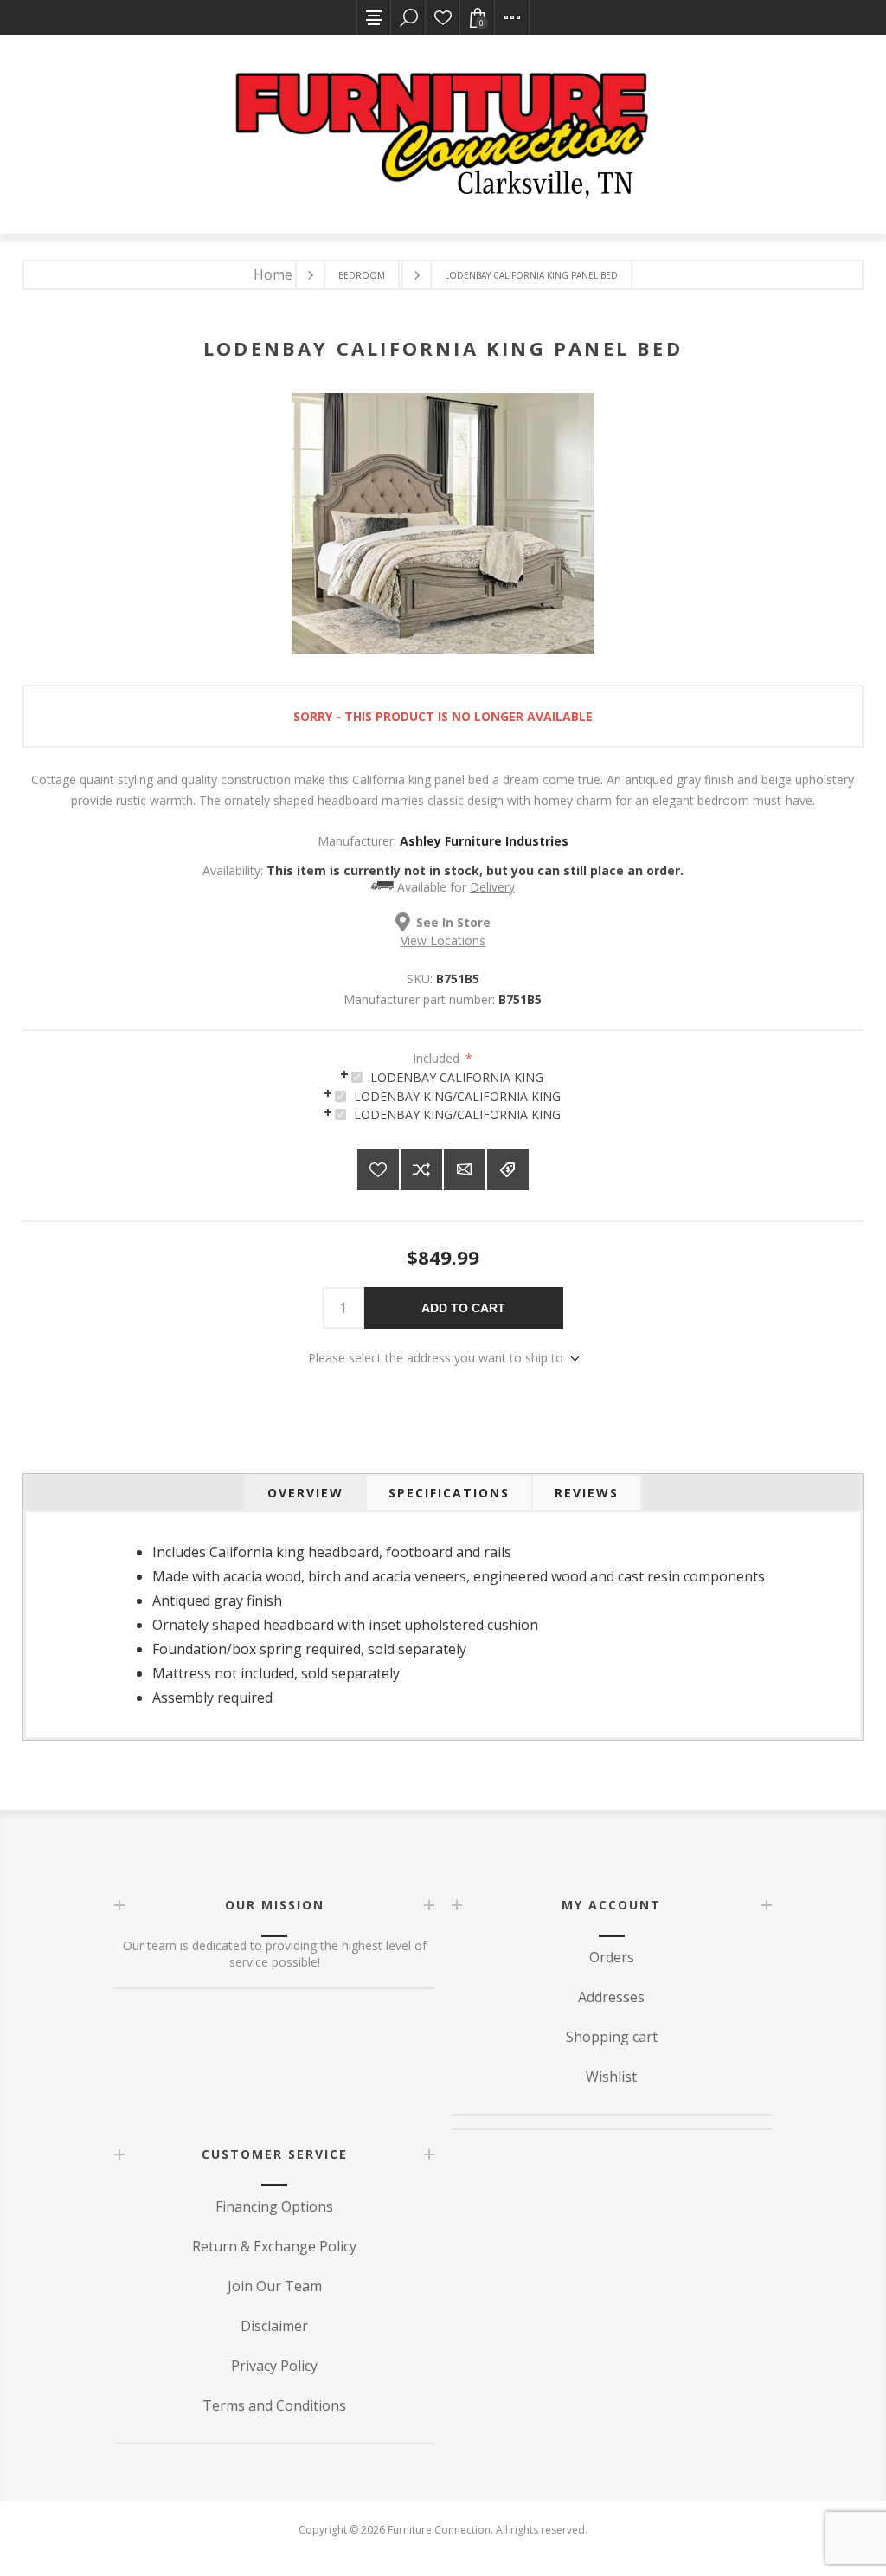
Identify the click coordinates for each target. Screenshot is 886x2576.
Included (438, 1058)
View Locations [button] (443, 940)
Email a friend (465, 1169)
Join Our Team (275, 2286)
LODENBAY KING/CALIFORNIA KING (457, 1096)
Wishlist (443, 17)
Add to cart (463, 1308)
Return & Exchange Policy (274, 2246)
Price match (508, 1169)
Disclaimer (274, 2326)
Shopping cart (612, 2037)
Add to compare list (421, 1169)
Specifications (449, 1493)
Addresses (611, 1997)
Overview (305, 1493)
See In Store (453, 922)
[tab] (443, 1076)
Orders (612, 1957)
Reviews (587, 1493)
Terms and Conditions (274, 2405)
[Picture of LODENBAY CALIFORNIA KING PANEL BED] (443, 649)
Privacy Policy (274, 2366)
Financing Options (274, 2206)
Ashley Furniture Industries (484, 841)
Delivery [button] (492, 887)
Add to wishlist (378, 1169)
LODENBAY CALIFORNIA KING (457, 1077)
